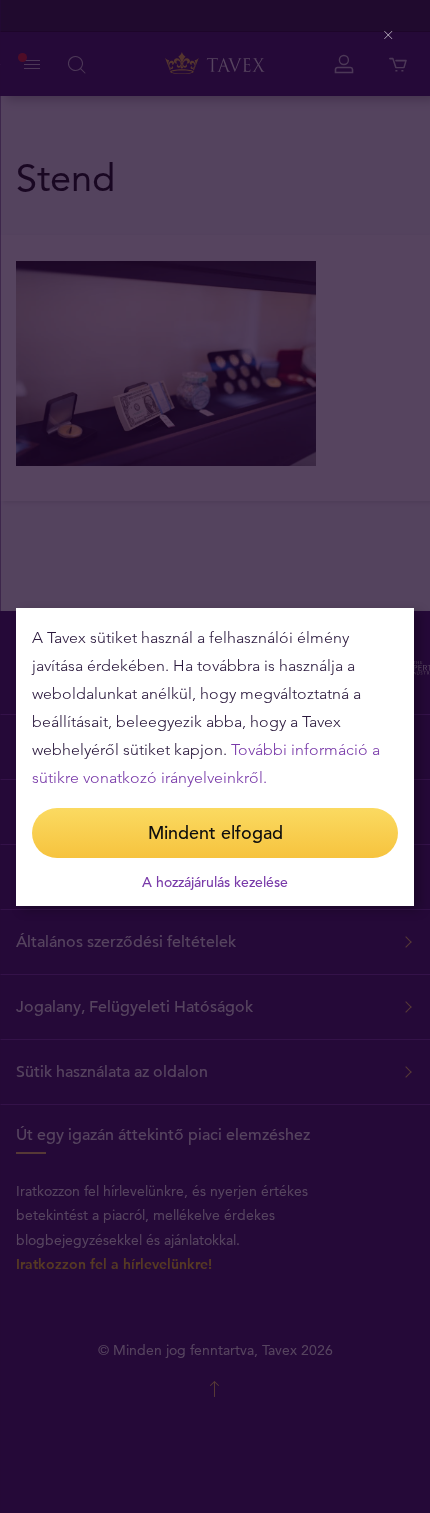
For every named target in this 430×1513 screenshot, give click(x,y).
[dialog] (215, 757)
